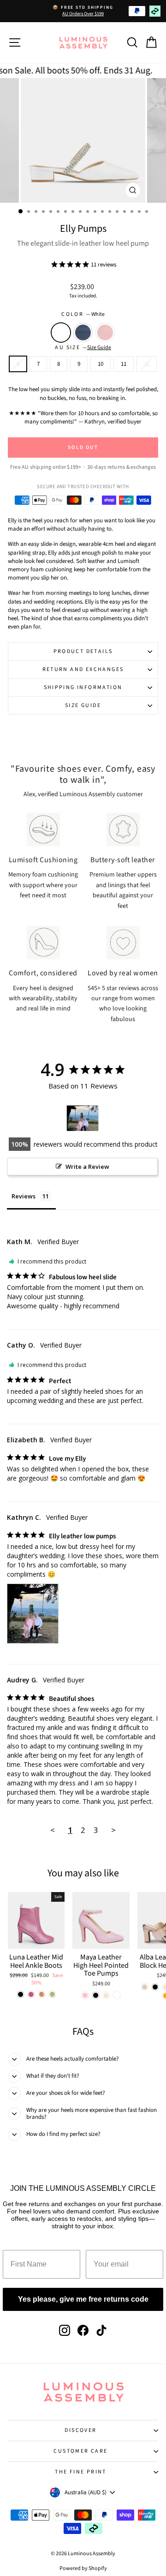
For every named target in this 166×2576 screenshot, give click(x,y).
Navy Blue (83, 333)
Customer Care (80, 2451)
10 (101, 364)
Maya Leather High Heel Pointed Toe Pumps (101, 1965)
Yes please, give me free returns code (83, 2299)
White (61, 333)
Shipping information (83, 687)
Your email (109, 2243)
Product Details (83, 651)
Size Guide (83, 705)
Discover (80, 2430)
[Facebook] (83, 2330)
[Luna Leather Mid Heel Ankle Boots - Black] (21, 1994)
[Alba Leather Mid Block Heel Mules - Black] (155, 1987)
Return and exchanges (83, 669)
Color (83, 314)
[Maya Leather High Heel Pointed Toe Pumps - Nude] (106, 1995)
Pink (105, 333)
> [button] (113, 1830)
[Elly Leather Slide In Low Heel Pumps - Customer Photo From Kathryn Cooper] (83, 1118)
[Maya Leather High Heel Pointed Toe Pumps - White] (117, 1995)
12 (147, 364)
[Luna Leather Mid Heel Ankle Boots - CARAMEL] (42, 1994)
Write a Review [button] (87, 1167)
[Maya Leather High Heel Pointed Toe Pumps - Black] (96, 1995)
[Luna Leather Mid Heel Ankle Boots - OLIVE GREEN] (52, 1994)
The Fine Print (81, 2472)
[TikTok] (101, 2330)
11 (124, 364)
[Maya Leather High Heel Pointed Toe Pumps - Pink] (85, 1995)
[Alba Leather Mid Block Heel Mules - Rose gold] (145, 1987)
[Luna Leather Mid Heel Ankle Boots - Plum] (31, 1994)
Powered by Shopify (83, 2568)
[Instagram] (65, 2330)
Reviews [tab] (24, 1196)
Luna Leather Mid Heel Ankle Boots (36, 1961)
